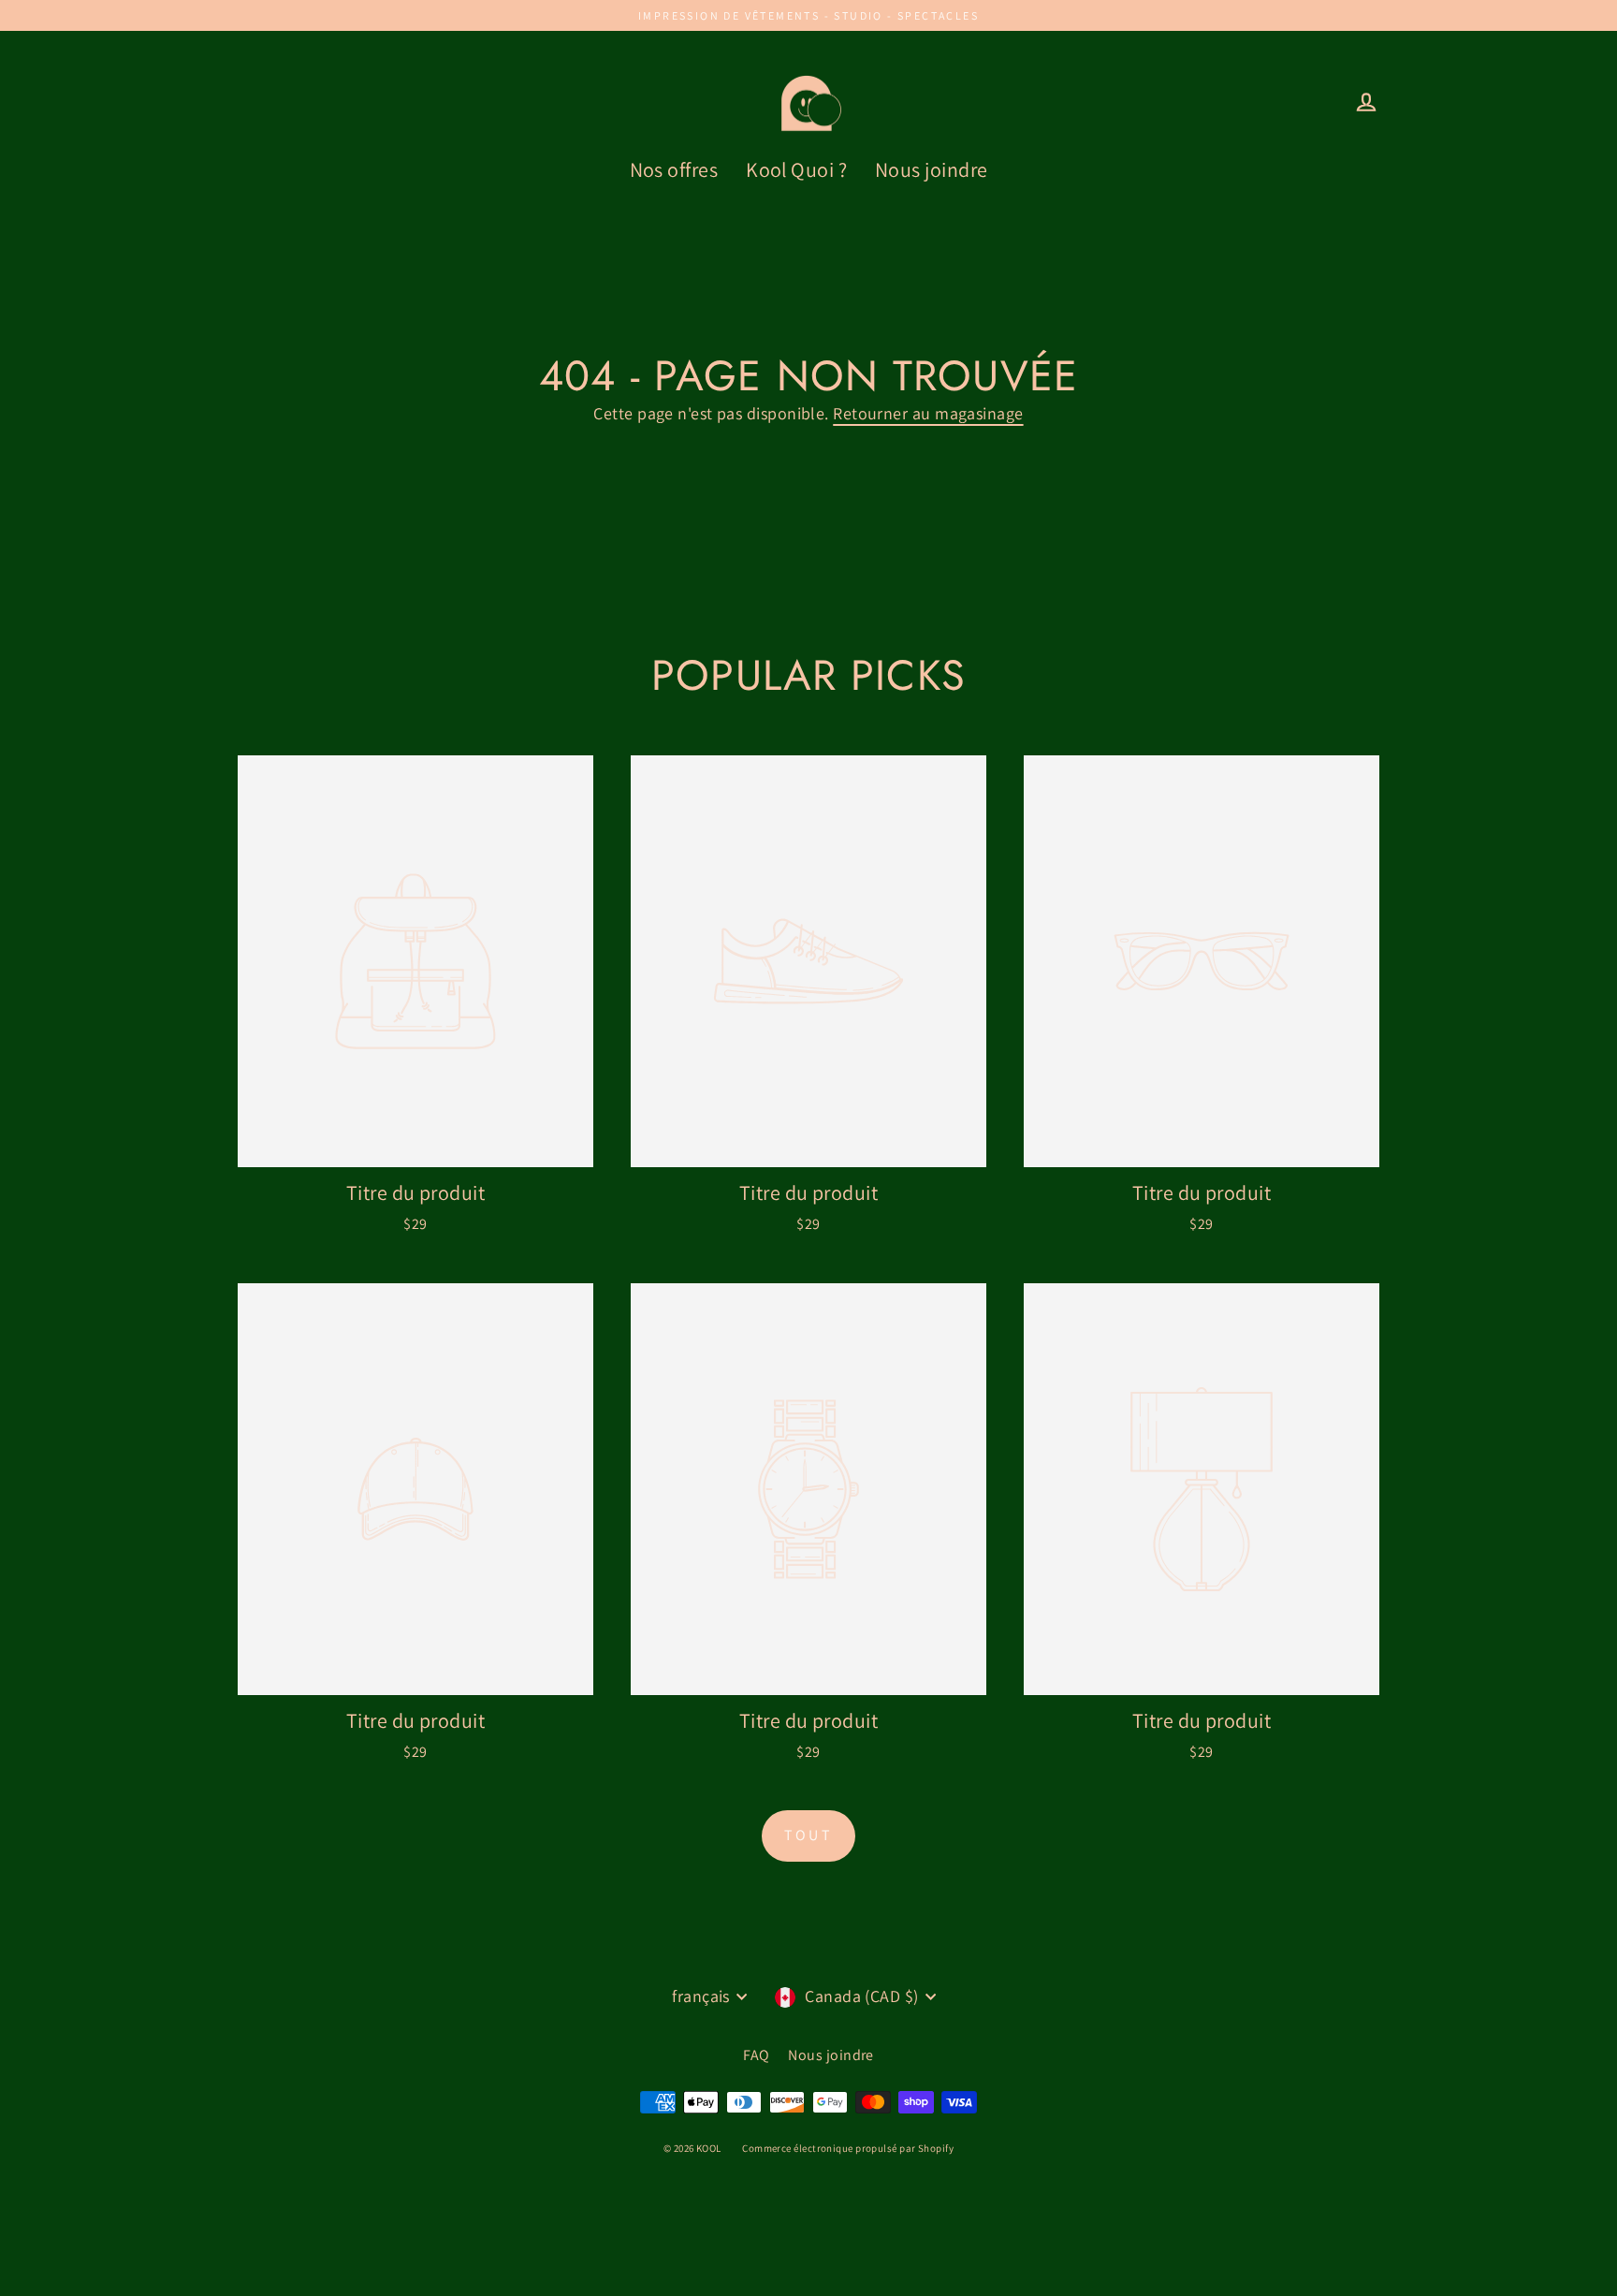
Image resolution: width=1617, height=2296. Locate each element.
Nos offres (674, 169)
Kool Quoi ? (796, 169)
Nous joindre (931, 169)
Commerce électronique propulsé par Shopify (848, 2148)
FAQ (756, 2055)
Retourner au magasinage (928, 413)
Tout (808, 1835)
